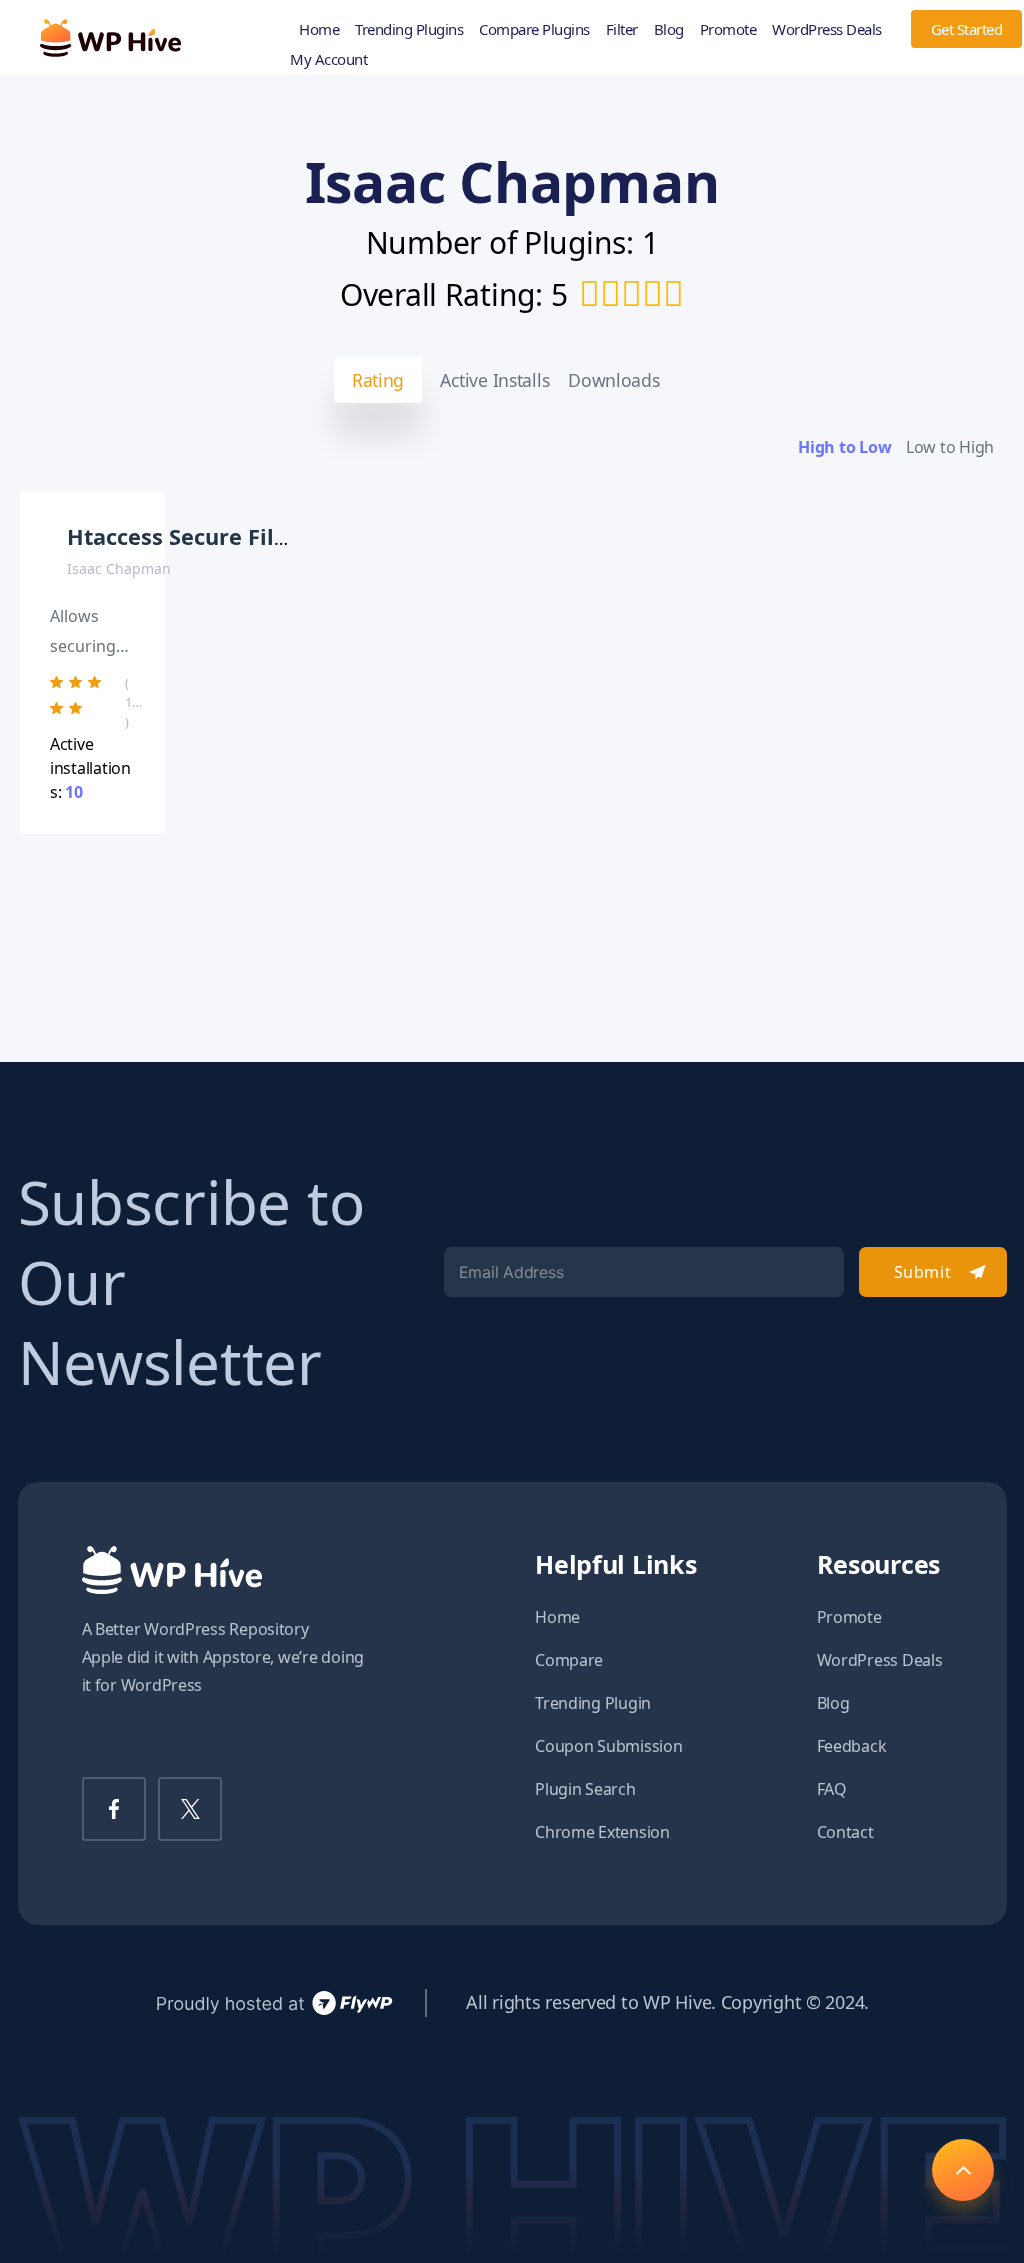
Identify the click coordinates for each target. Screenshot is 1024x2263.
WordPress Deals (827, 29)
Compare (569, 1660)
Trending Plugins (409, 29)
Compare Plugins (534, 29)
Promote (728, 29)
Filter (622, 29)
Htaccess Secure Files (182, 536)
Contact (845, 1832)
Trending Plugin (593, 1703)
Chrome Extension (602, 1832)
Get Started (967, 29)
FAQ (832, 1789)
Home (319, 29)
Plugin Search (585, 1789)
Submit (922, 1272)
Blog (669, 29)
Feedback (852, 1746)
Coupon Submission (608, 1746)
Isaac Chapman (119, 568)
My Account (328, 59)
